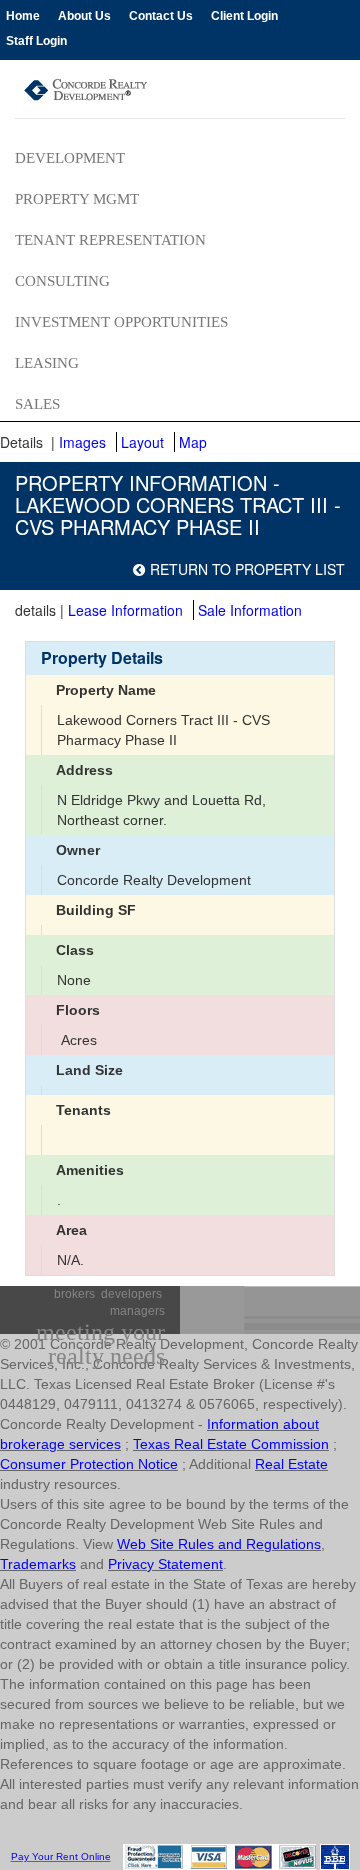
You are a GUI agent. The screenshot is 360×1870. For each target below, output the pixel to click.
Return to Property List (247, 569)
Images (82, 442)
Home (23, 16)
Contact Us (161, 16)
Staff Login (36, 41)
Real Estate (291, 1464)
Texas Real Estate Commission (231, 1444)
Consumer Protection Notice (89, 1464)
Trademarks (38, 1564)
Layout (142, 442)
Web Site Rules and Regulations (219, 1544)
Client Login (244, 16)
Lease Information (125, 610)
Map (193, 442)
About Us (84, 16)
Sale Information (250, 610)
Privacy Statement (165, 1564)
